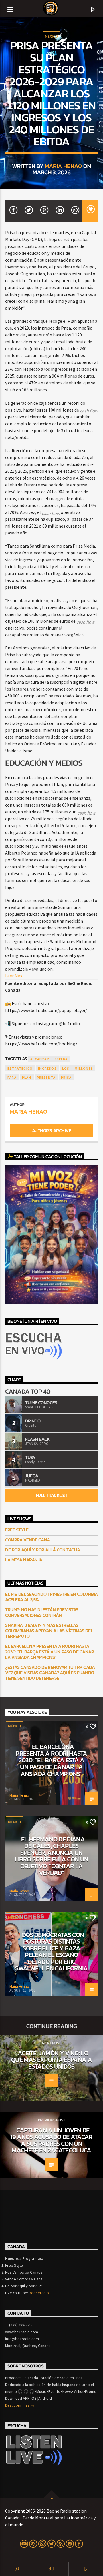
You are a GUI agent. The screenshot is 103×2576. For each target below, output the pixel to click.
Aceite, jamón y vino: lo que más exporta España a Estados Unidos (51, 2060)
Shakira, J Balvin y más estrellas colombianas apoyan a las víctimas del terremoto (49, 1631)
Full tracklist (51, 1495)
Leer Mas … (16, 976)
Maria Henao (63, 166)
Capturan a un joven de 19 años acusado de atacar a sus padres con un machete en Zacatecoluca (51, 2140)
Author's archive (51, 1130)
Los (66, 1068)
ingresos (47, 1068)
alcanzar (40, 1059)
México (51, 36)
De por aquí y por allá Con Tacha (43, 1550)
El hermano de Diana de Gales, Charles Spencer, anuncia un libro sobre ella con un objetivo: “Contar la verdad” (52, 1856)
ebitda (61, 1059)
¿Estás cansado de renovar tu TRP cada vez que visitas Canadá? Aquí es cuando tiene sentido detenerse (50, 1673)
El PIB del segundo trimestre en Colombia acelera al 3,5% (51, 1597)
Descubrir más (18, 2405)
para (12, 1077)
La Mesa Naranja (24, 1560)
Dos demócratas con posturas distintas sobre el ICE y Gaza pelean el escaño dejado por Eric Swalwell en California (51, 1952)
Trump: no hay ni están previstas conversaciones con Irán (42, 1612)
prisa (66, 1077)
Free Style (17, 1530)
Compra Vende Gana (28, 1540)
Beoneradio (39, 2293)
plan (27, 1077)
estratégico (20, 1068)
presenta (46, 1077)
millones (84, 1068)
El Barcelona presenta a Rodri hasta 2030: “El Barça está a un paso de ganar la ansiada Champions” (49, 1652)
